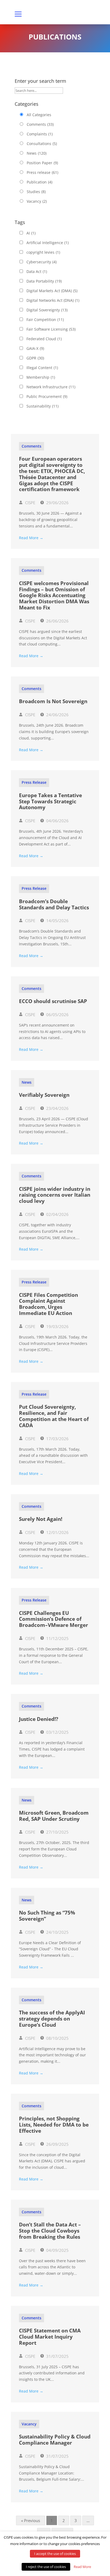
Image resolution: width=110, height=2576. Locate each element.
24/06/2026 (57, 715)
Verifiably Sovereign (44, 1095)
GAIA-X (35, 348)
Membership (41, 377)
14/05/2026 (57, 921)
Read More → (31, 538)
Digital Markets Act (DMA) (52, 291)
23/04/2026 (57, 1108)
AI (31, 233)
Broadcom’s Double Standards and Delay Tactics (54, 904)
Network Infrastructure (51, 387)
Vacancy (37, 201)
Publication (40, 182)
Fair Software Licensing (51, 329)
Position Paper (42, 163)
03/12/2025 (57, 1732)
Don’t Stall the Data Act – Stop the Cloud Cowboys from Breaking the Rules (50, 2231)
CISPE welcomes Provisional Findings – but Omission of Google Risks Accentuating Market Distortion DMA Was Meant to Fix (54, 595)
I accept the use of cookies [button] (55, 2554)
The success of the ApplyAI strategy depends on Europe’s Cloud (52, 2019)
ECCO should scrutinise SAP (53, 1001)
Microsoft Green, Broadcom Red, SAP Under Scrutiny (54, 1816)
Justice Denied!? (39, 1719)
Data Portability (44, 281)
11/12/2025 (57, 1638)
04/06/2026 (57, 821)
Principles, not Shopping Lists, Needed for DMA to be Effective (54, 2125)
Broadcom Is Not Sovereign (53, 701)
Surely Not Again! (41, 1519)
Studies (36, 192)
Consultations (42, 144)
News (37, 153)
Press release (42, 172)
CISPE (30, 503)
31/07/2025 (57, 2356)
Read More (82, 2567)
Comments (40, 124)
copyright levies (43, 252)
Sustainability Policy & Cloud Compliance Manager (55, 2440)
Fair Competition (45, 320)
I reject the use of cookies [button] (46, 2567)
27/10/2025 (57, 1832)
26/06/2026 (57, 621)
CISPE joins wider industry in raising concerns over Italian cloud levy (55, 1195)
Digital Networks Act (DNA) (53, 300)
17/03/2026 (57, 1439)
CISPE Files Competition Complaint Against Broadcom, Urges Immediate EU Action (48, 1304)
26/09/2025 (57, 2144)
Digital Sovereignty (47, 310)
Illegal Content (42, 368)
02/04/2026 (57, 1214)
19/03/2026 (57, 1326)
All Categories (39, 115)
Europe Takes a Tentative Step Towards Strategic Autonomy (50, 801)
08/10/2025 (57, 2038)
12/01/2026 (57, 1532)
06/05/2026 (57, 1015)
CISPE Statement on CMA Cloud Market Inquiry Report (50, 2337)
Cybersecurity (42, 262)
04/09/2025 (57, 2250)
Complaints (40, 134)
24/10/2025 (57, 1932)
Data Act (37, 271)
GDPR (35, 358)
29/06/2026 (57, 503)
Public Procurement (47, 396)
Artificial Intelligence (48, 243)
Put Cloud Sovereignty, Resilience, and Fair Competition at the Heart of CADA (54, 1416)
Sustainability (42, 406)
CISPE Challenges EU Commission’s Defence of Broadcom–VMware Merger (54, 1619)
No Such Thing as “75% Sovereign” (47, 1916)
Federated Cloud (44, 339)
